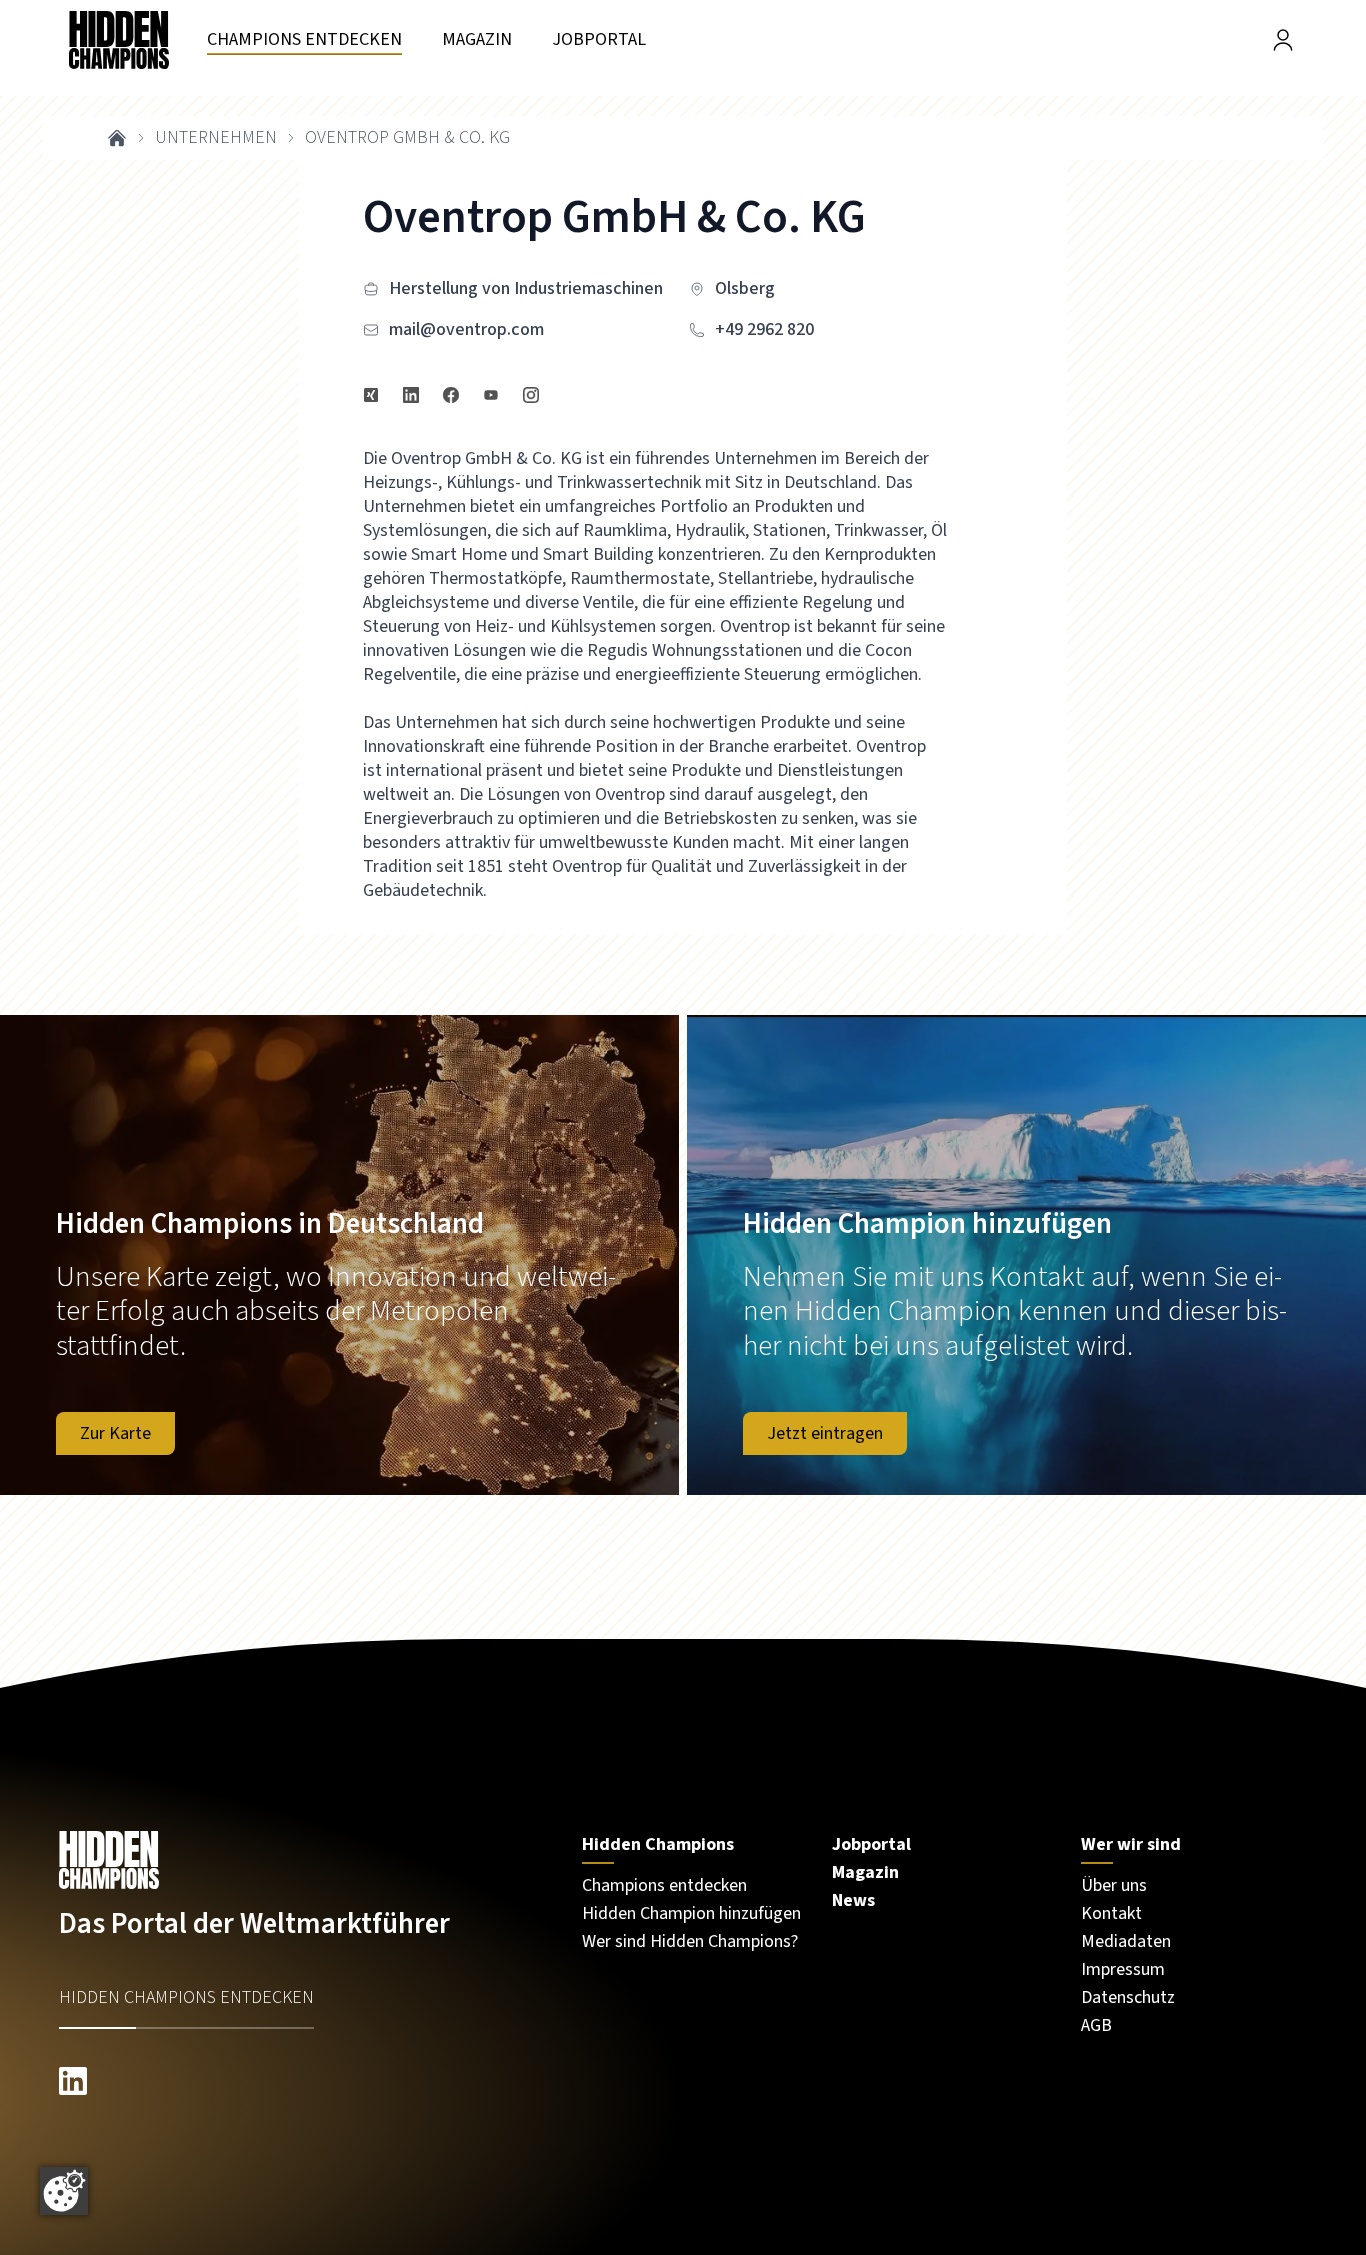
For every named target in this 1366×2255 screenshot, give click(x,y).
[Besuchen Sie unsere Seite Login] (1283, 40)
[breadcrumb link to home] (117, 138)
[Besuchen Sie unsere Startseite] (300, 1860)
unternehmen (216, 138)
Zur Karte (115, 1433)
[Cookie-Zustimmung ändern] (64, 2191)
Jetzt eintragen (825, 1433)
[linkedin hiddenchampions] (300, 2081)
